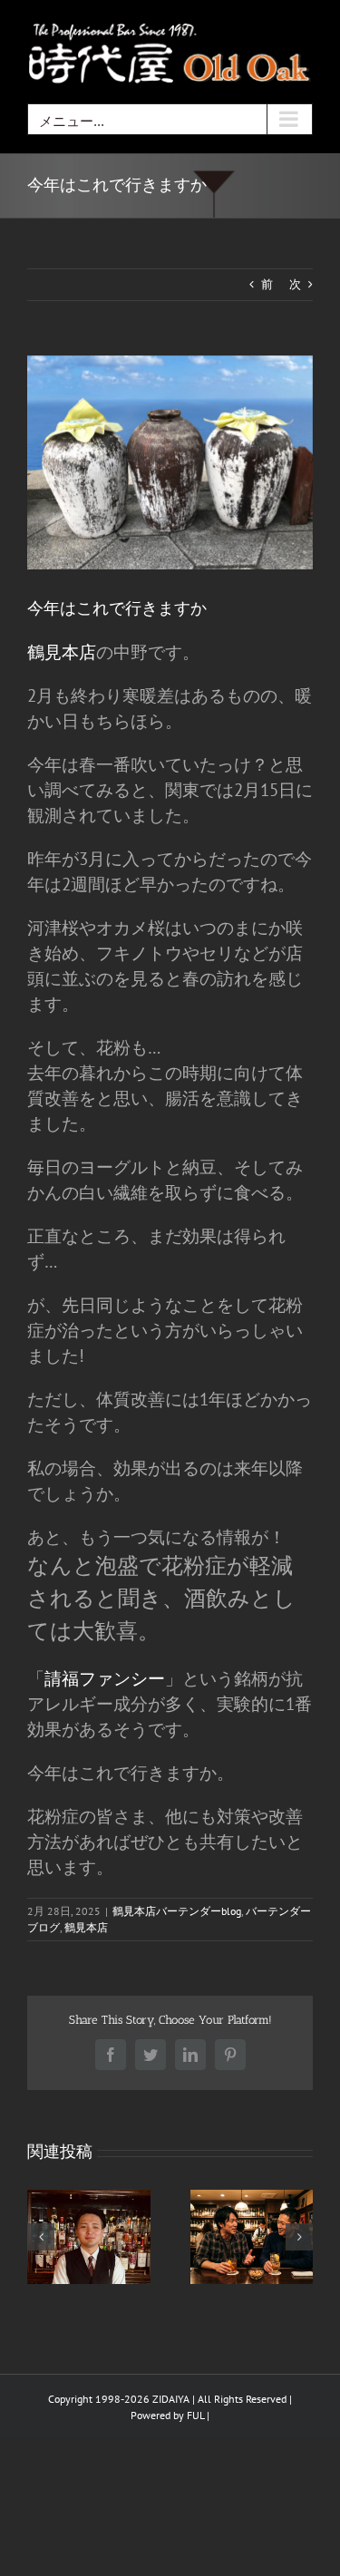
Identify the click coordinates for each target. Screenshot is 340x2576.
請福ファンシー (105, 1678)
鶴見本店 (62, 652)
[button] (41, 2237)
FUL (195, 2415)
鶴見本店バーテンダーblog (177, 1911)
